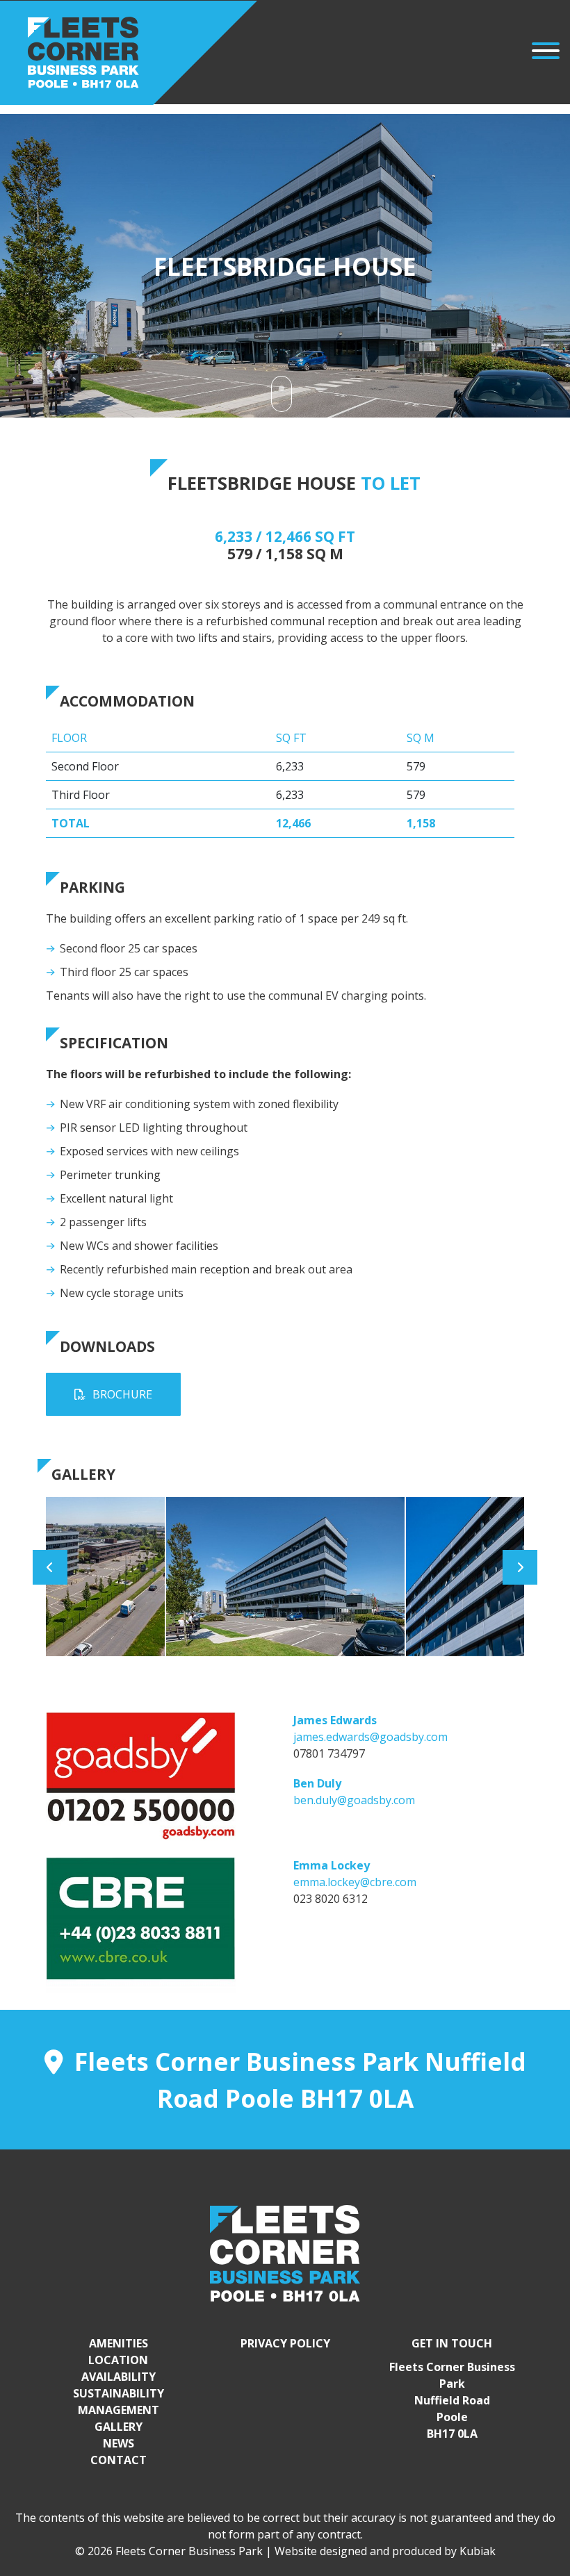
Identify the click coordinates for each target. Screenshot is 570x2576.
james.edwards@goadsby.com (370, 1737)
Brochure (122, 1394)
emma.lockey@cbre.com (355, 1882)
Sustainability (119, 2393)
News (119, 2443)
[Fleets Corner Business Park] (129, 52)
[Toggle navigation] (546, 53)
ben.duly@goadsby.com (354, 1800)
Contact (119, 2460)
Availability (119, 2377)
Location (118, 2360)
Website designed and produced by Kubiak (385, 2551)
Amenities (119, 2343)
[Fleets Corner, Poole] (285, 2252)
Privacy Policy (285, 2343)
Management (119, 2410)
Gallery (119, 2427)
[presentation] (50, 1567)
